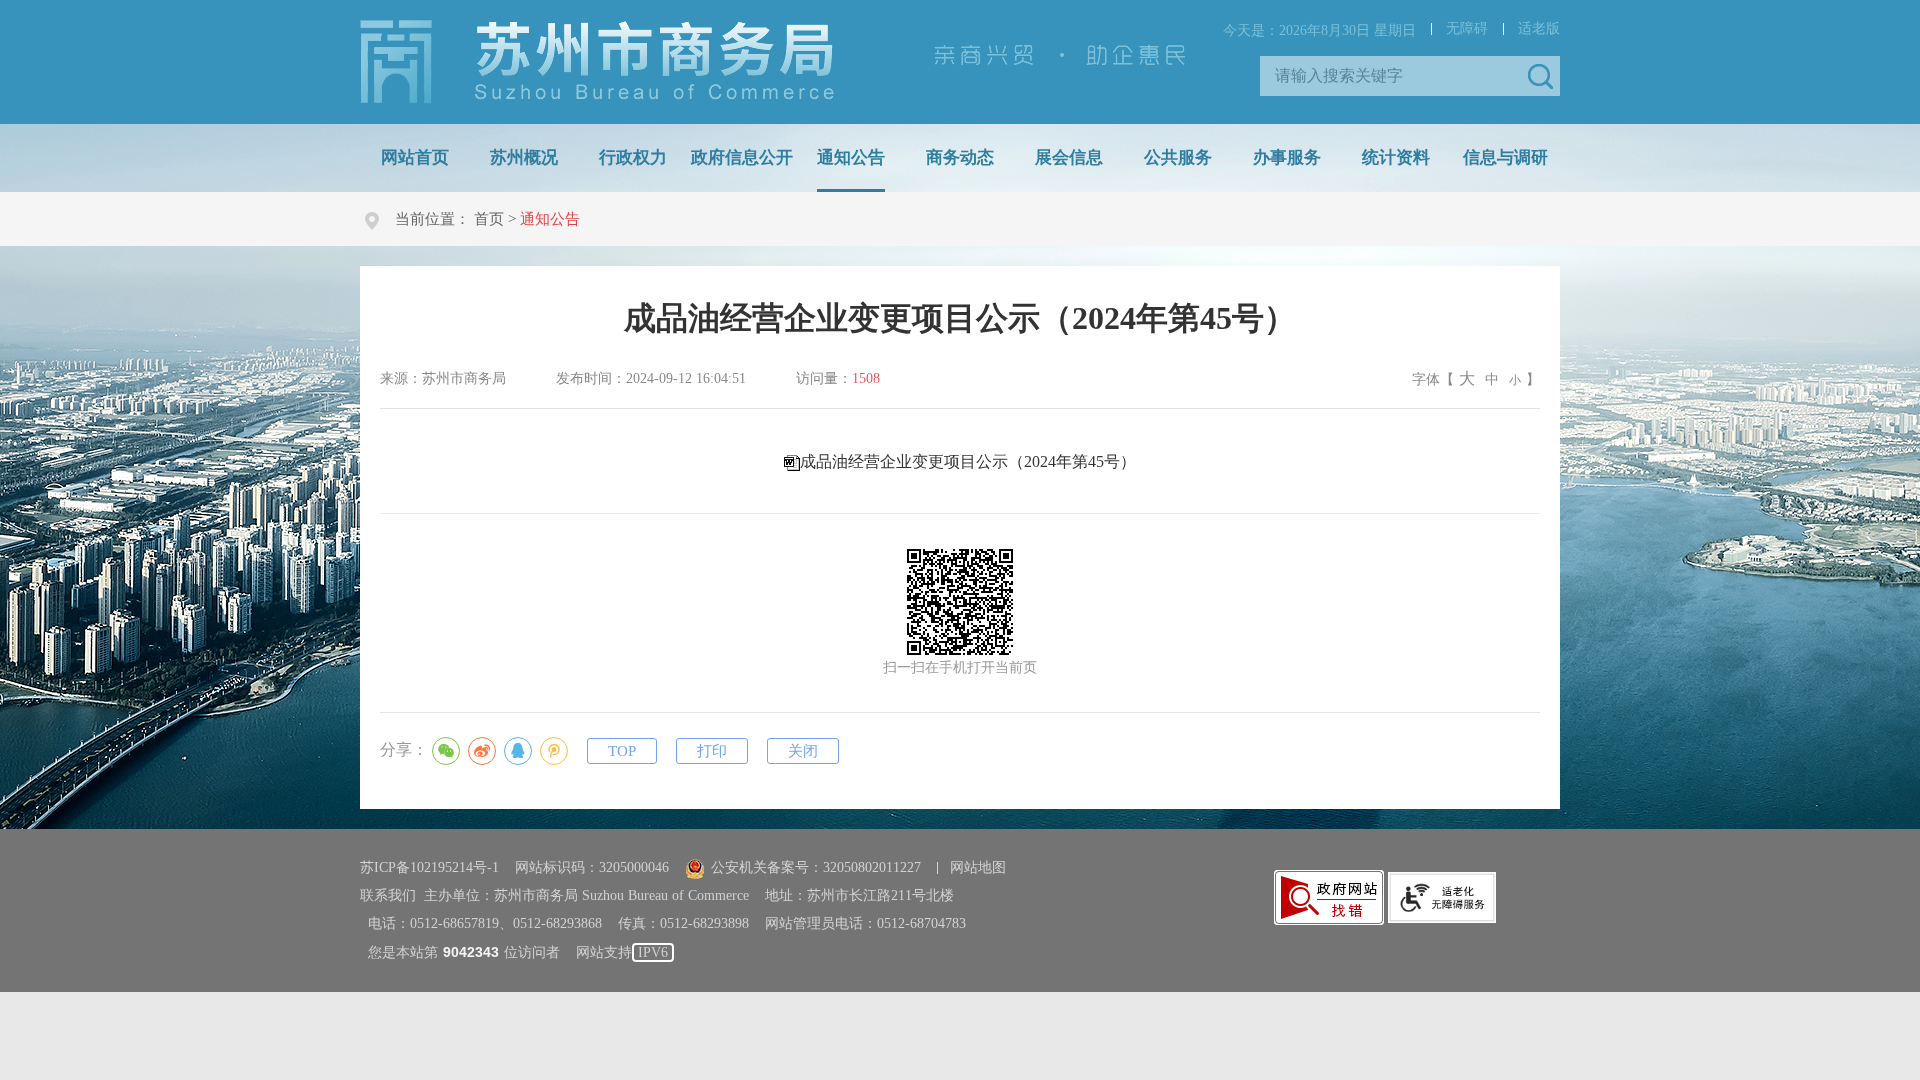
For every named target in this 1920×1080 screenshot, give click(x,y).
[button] (1540, 76)
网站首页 (415, 157)
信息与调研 (1505, 157)
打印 (712, 751)
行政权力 (633, 157)
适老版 (1539, 28)
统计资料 (1396, 157)
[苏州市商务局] (597, 60)
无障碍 (1467, 28)
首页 (489, 219)
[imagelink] (1329, 897)
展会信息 (1069, 157)
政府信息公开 (742, 157)
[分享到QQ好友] (518, 751)
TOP (622, 751)
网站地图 (978, 867)
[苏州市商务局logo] (597, 62)
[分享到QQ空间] (554, 751)
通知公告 (851, 157)
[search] (1395, 76)
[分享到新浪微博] (482, 751)
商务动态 (960, 157)
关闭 (803, 751)
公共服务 (1178, 157)
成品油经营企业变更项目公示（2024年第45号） (968, 461)
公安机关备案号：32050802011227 (816, 867)
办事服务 (1287, 157)
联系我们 (388, 895)
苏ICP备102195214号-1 (429, 867)
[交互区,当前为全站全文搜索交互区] (1410, 76)
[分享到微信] (446, 751)
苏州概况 (524, 157)
